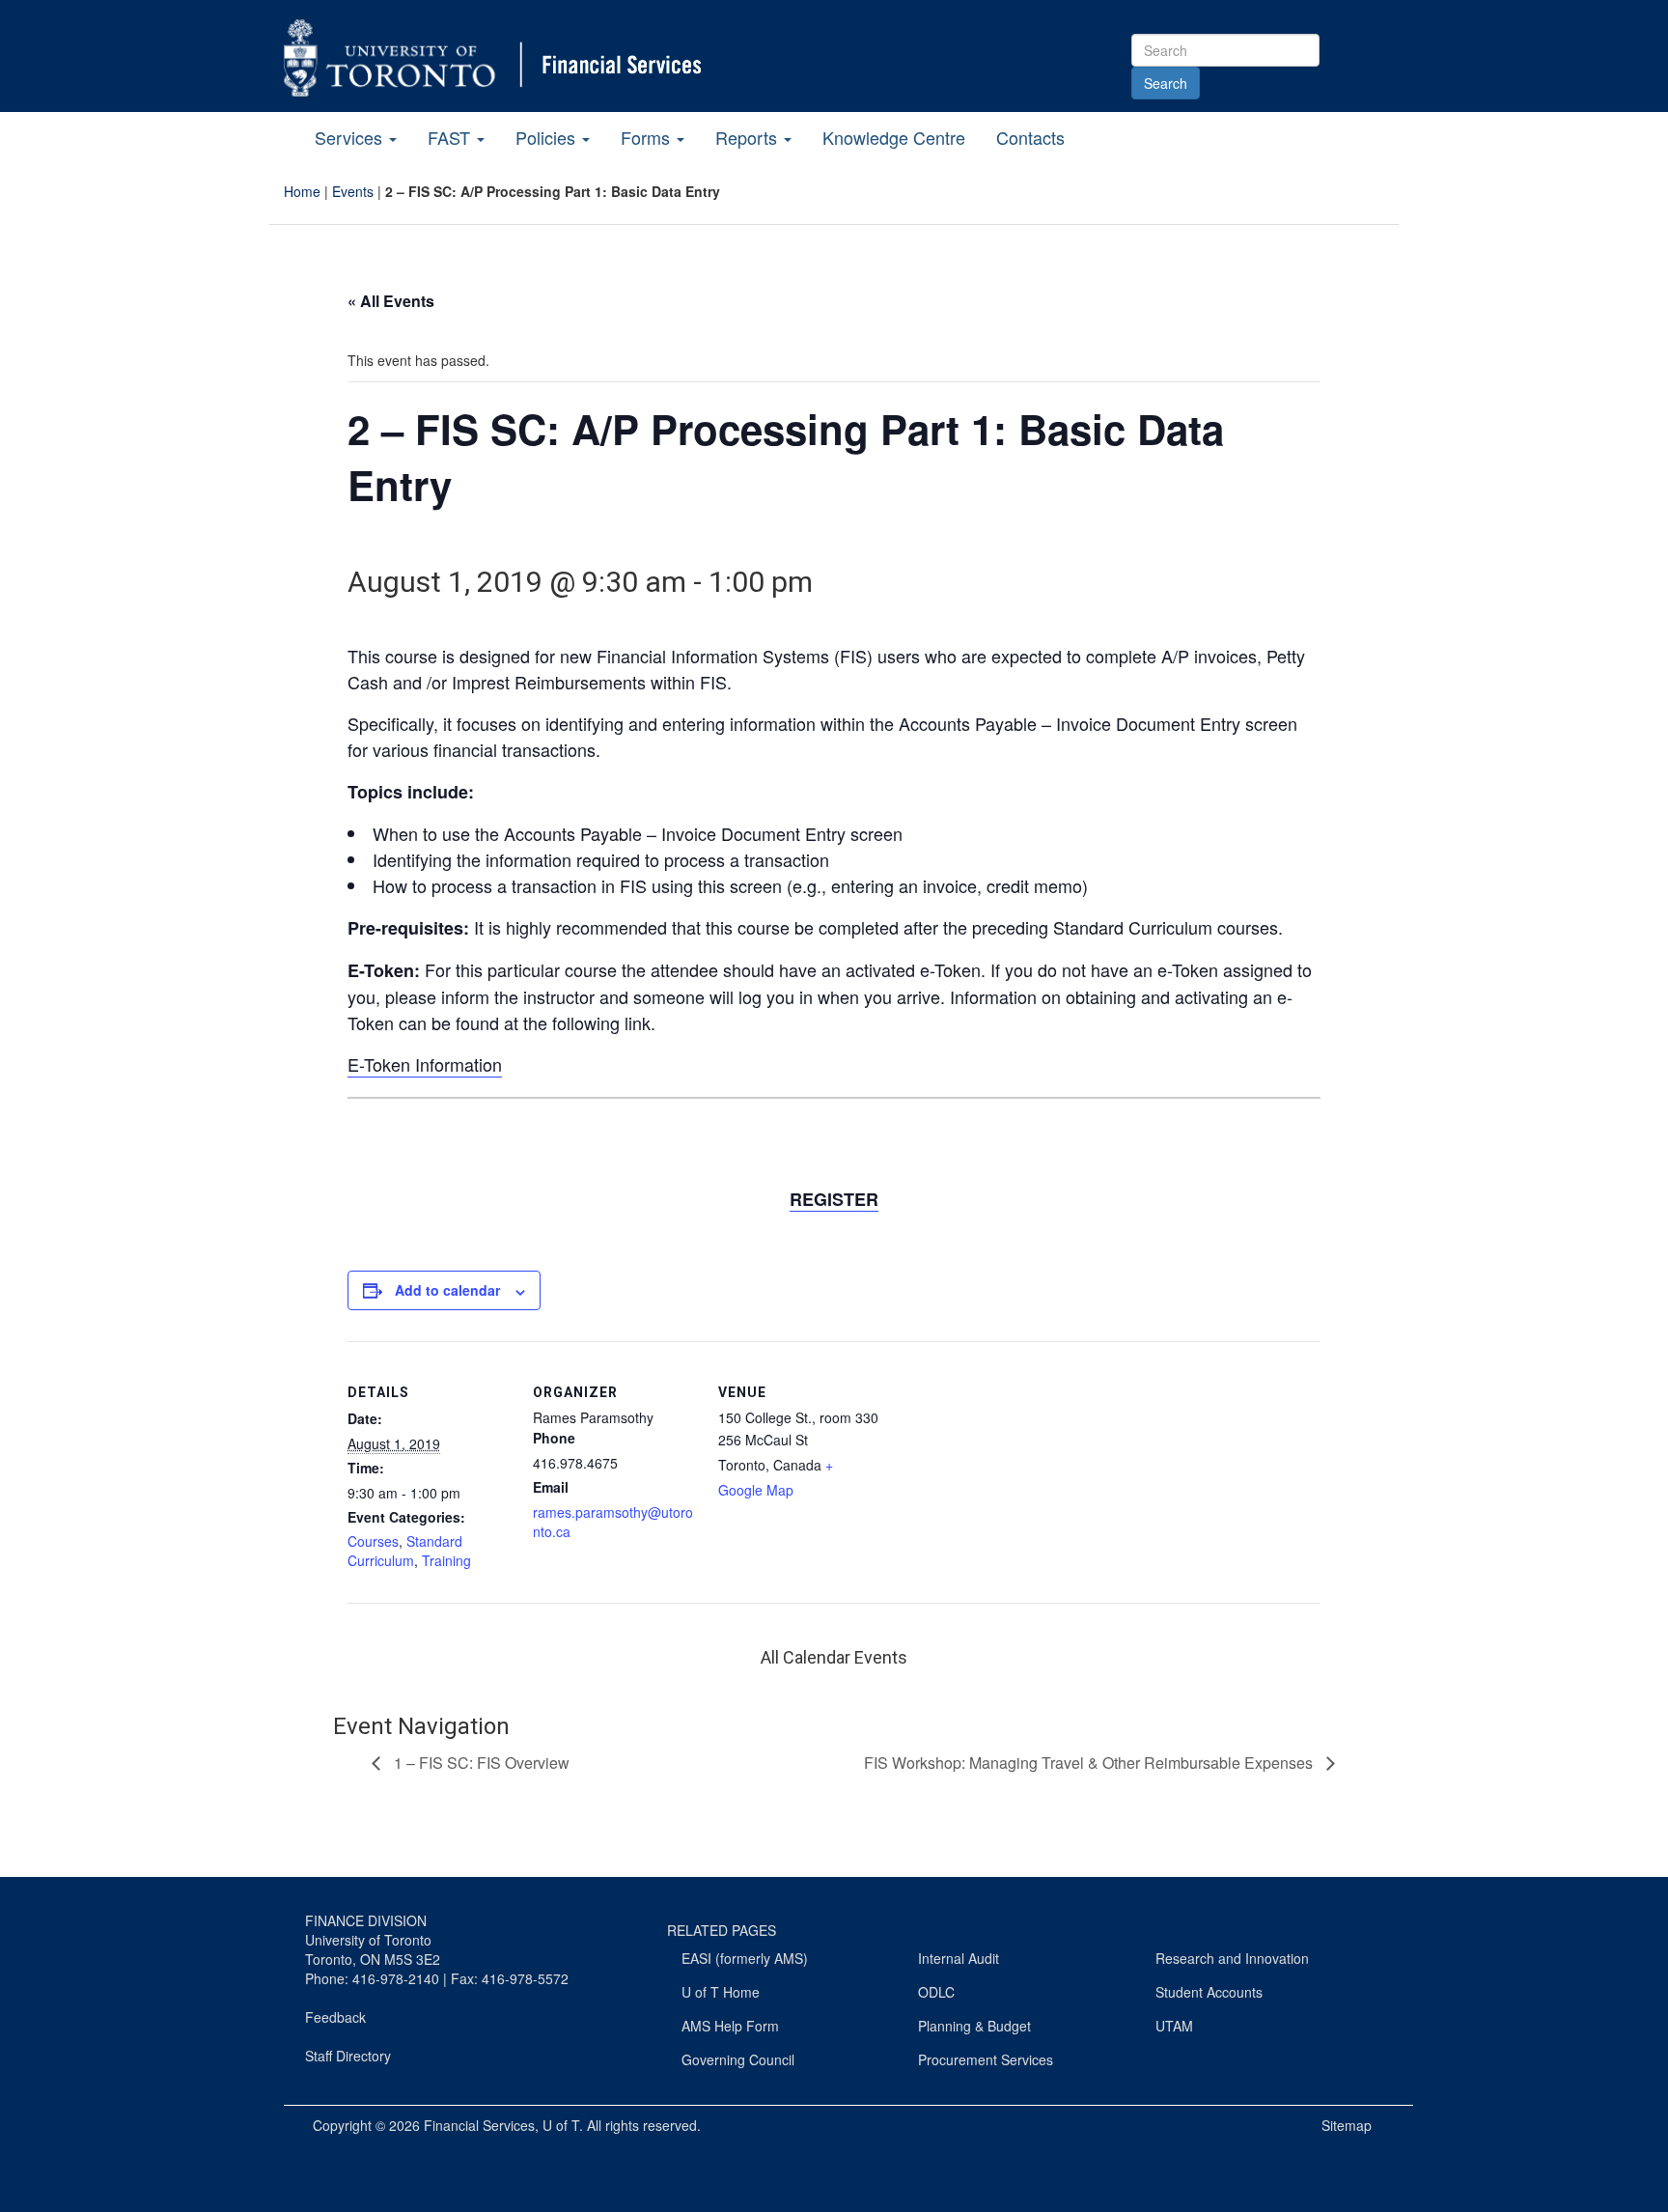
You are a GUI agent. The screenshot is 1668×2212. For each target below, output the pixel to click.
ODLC (936, 1992)
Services (351, 137)
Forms (648, 137)
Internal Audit (959, 1958)
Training (446, 1560)
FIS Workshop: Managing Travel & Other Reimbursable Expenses (1090, 1763)
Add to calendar (447, 1290)
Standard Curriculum (405, 1551)
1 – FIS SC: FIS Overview (480, 1763)
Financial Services (479, 2125)
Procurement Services (986, 2059)
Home (302, 191)
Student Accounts (1209, 1992)
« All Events (391, 301)
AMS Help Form (730, 2026)
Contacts (1030, 137)
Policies (548, 137)
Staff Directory (348, 2056)
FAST (451, 137)
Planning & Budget (974, 2026)
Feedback (335, 2017)
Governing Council (738, 2059)
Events (353, 191)
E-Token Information (425, 1064)
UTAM (1174, 2026)
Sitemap (1347, 2125)
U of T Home (721, 1992)
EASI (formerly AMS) (745, 1958)
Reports (749, 137)
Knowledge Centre (894, 137)
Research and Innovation (1232, 1958)
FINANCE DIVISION (366, 1920)
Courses (373, 1541)
